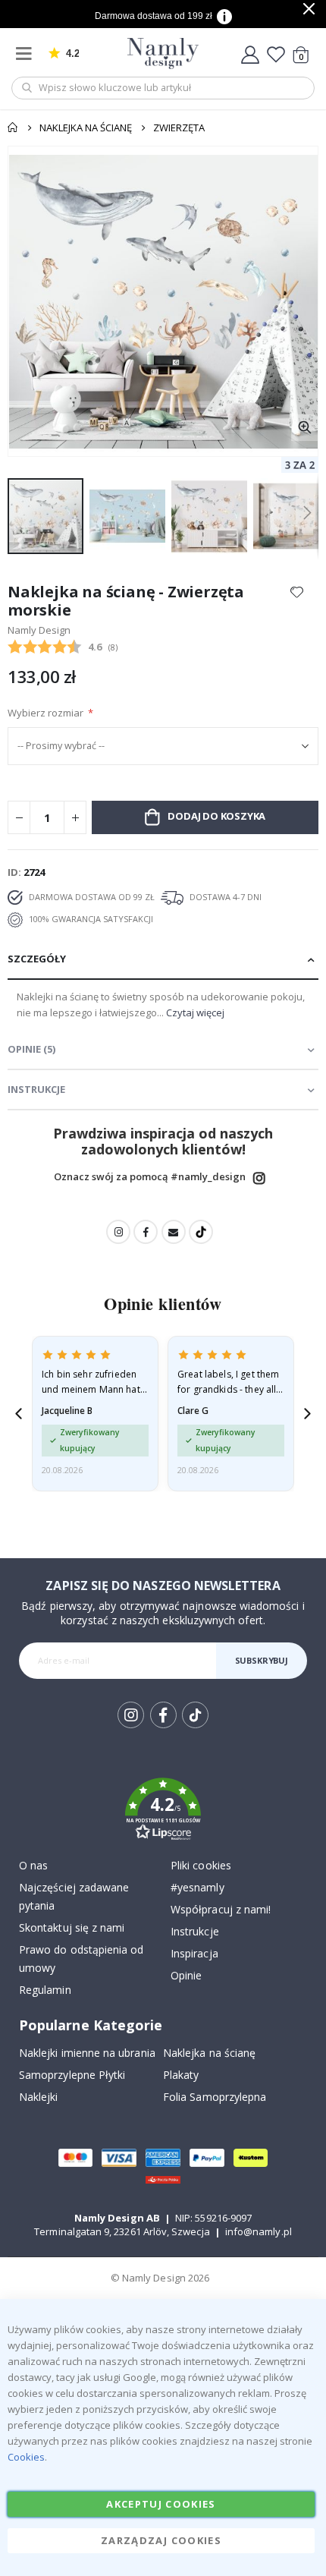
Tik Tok (194, 1727)
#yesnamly (197, 1887)
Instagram (259, 1178)
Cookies (26, 2457)
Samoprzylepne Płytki (72, 2075)
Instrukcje (195, 1931)
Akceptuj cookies (161, 2504)
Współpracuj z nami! (221, 1909)
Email (174, 1232)
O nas (33, 1865)
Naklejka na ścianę (86, 128)
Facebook (146, 1232)
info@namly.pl (259, 2231)
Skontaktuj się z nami (72, 1927)
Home (13, 128)
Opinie (186, 1975)
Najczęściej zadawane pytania (74, 1896)
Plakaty (181, 2075)
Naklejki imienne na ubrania (87, 2053)
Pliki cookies (201, 1865)
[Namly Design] (163, 54)
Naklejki (39, 2097)
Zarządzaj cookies (161, 2540)
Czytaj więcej (195, 1012)
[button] (304, 428)
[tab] (163, 960)
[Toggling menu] (27, 54)
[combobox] (163, 88)
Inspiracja (194, 1953)
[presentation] (19, 1414)
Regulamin (45, 1990)
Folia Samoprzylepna (215, 2097)
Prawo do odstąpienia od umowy (81, 1959)
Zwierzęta (179, 128)
